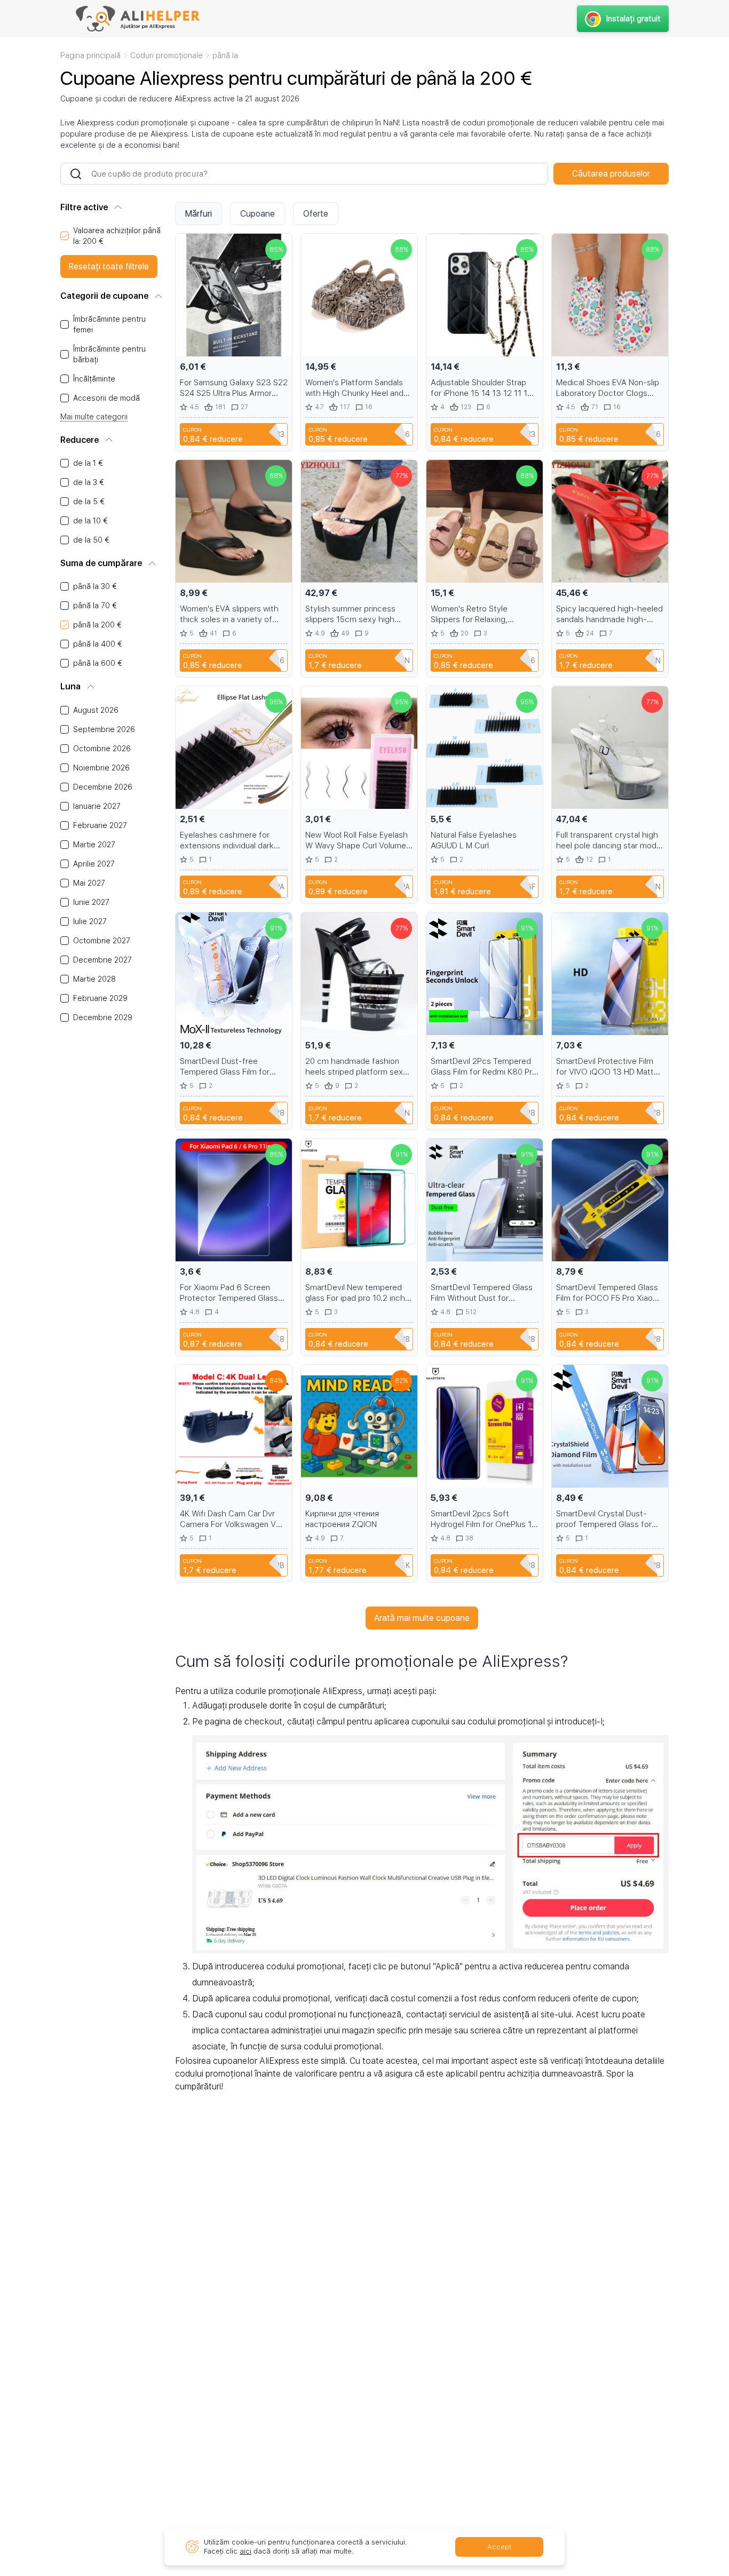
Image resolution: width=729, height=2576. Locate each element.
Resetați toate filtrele (109, 267)
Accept (499, 2547)
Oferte (316, 214)
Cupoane (257, 214)
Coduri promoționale (167, 55)
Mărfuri (199, 214)
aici (245, 2551)
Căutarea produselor (611, 174)
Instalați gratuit (633, 19)
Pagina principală (90, 55)
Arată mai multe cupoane (422, 1618)
